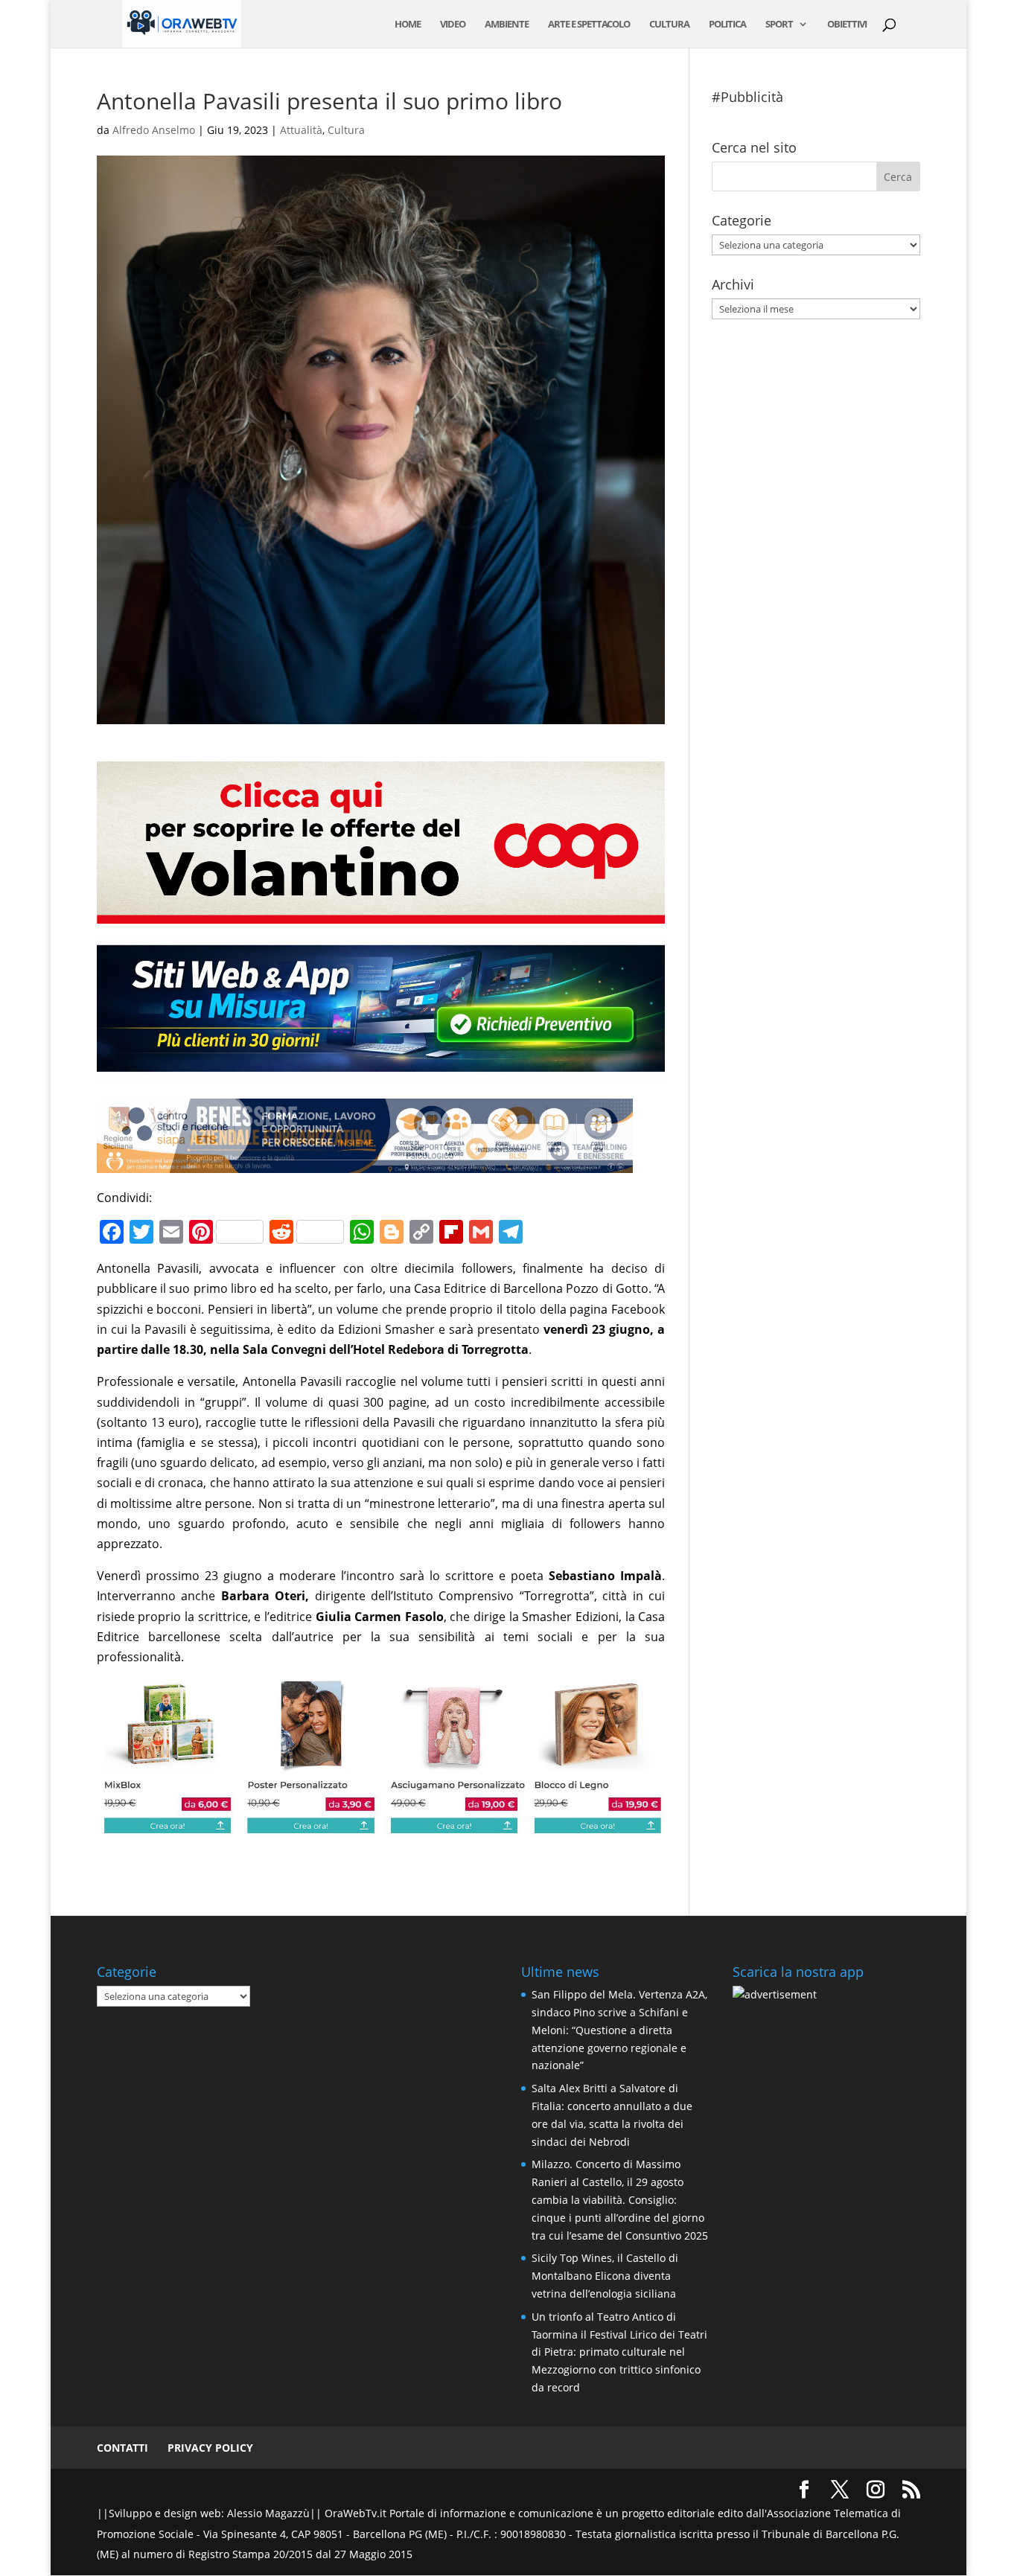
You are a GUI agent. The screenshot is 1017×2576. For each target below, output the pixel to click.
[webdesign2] (381, 1073)
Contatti (122, 2448)
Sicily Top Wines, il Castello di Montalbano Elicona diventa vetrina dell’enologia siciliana (605, 2276)
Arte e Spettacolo (589, 25)
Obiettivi (847, 25)
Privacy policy (210, 2448)
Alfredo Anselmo (154, 130)
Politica (727, 25)
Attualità (301, 130)
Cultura (669, 25)
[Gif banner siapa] (365, 1163)
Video (453, 25)
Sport (779, 25)
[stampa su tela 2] (381, 1825)
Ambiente (507, 25)
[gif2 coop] (381, 913)
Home (408, 25)
